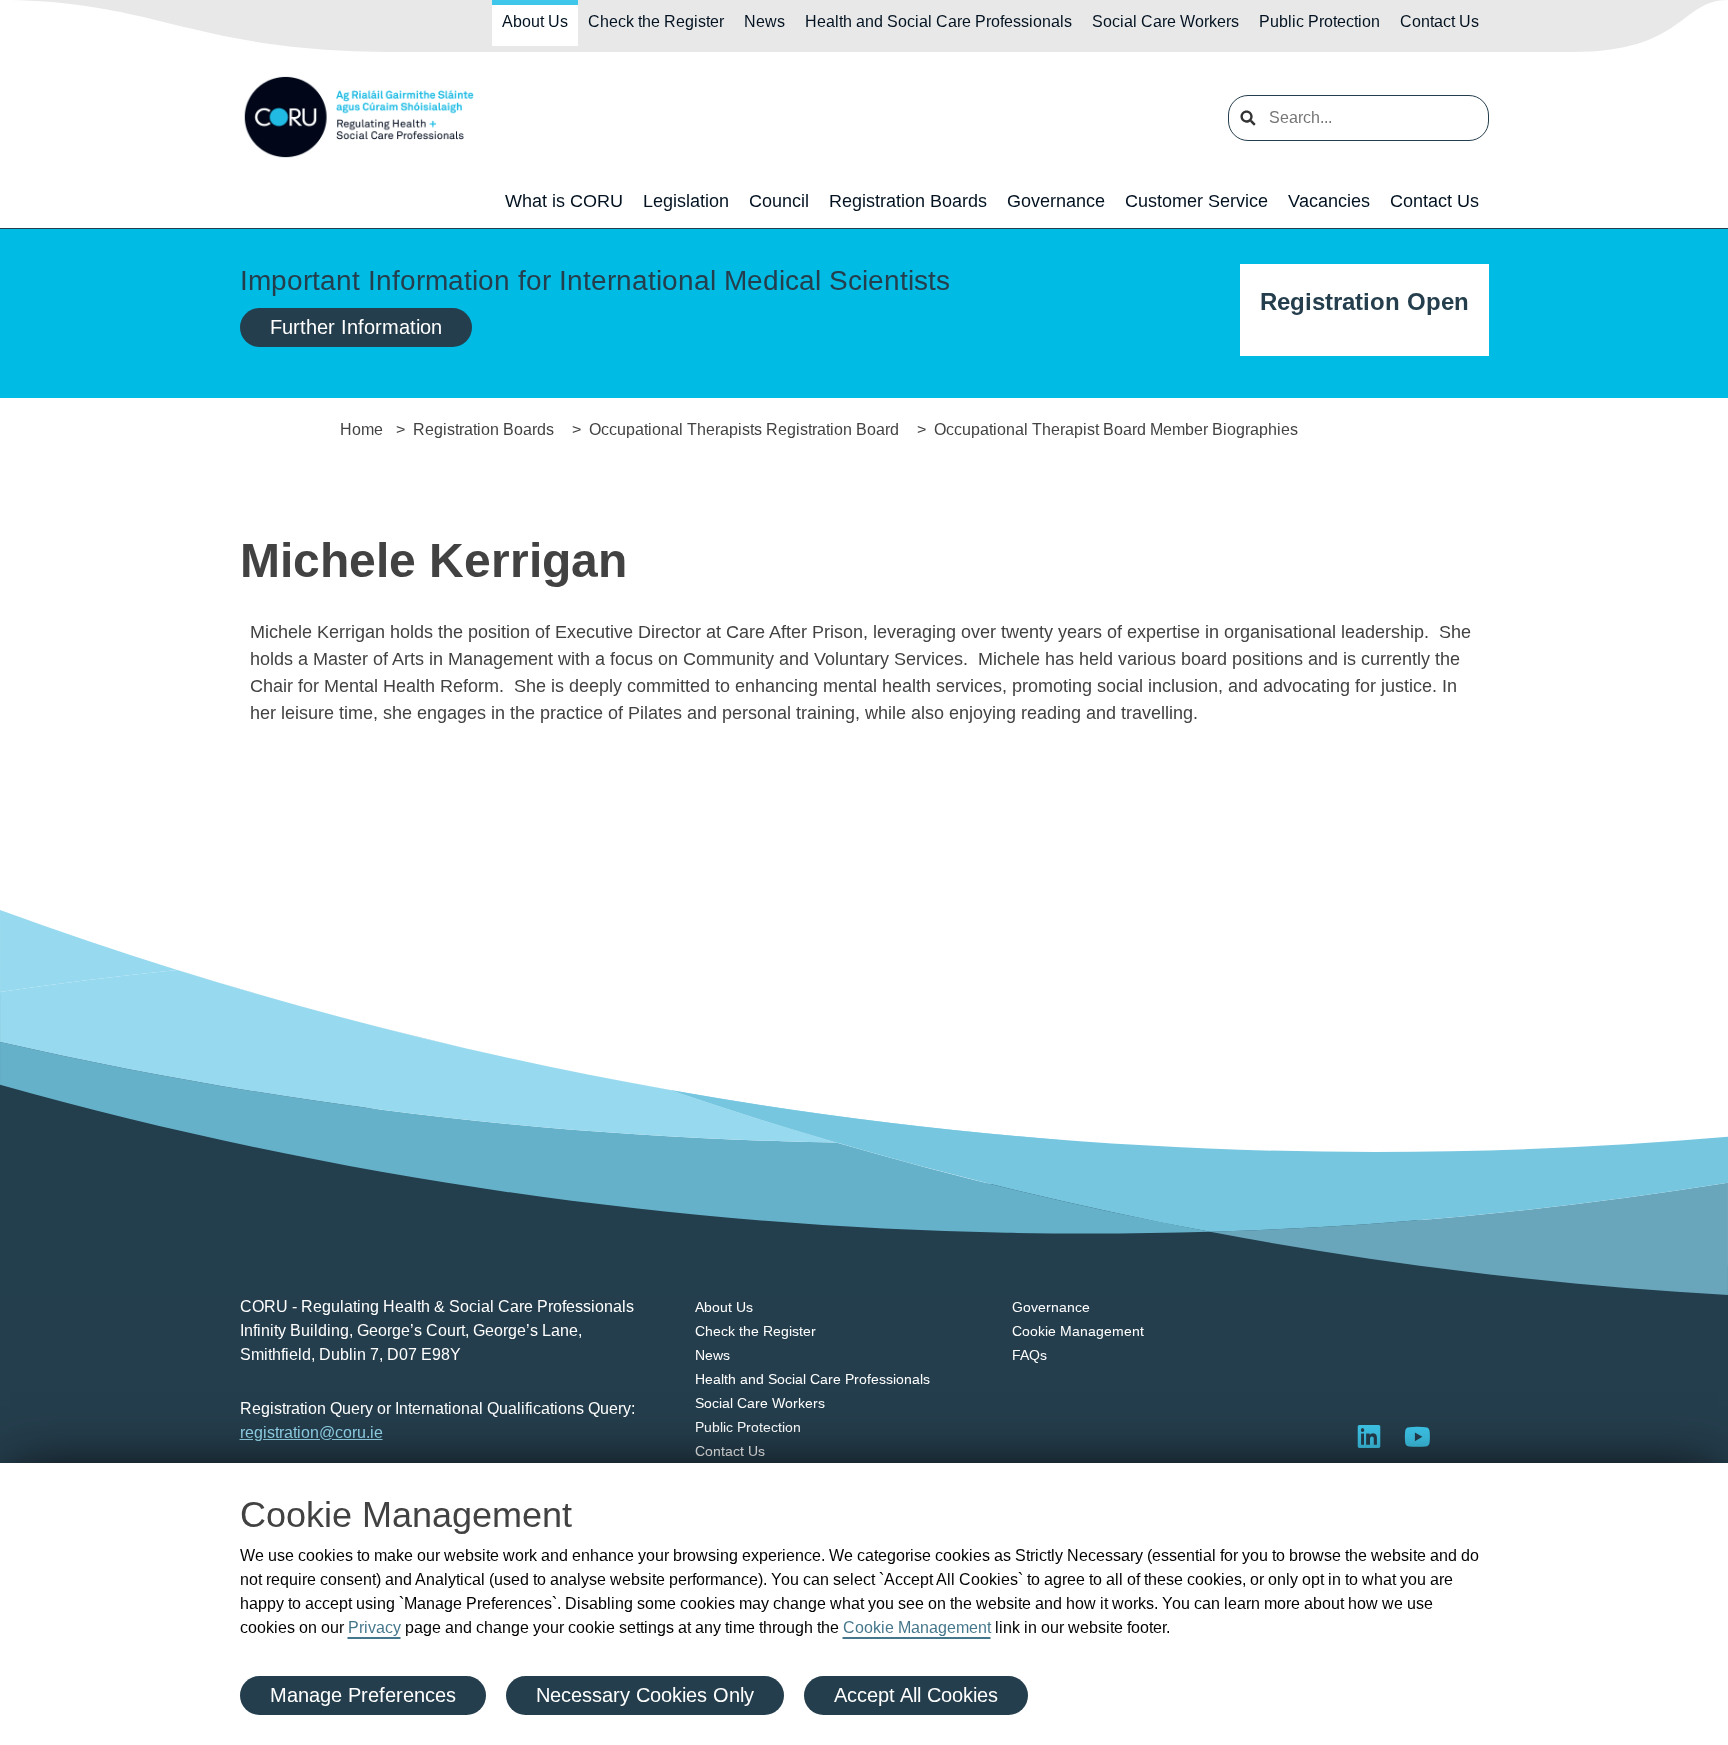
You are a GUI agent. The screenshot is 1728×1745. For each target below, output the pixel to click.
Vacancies (1329, 201)
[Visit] (1417, 1436)
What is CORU (564, 201)
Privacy (374, 1627)
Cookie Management (917, 1627)
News (764, 21)
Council (779, 201)
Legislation (686, 201)
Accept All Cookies (916, 1695)
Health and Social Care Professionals (938, 21)
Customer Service (1196, 201)
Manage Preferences (363, 1695)
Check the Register (656, 21)
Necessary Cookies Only (645, 1695)
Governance (1056, 201)
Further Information (356, 327)
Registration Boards (908, 201)
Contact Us (1439, 21)
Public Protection (1319, 21)
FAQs (1029, 1355)
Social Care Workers (1165, 21)
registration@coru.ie (311, 1432)
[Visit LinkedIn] (1369, 1436)
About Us (535, 21)
